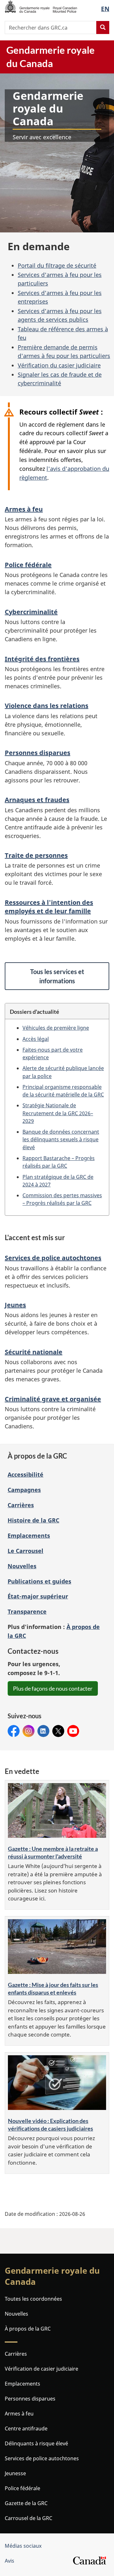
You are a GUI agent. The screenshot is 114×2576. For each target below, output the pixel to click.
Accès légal (36, 1039)
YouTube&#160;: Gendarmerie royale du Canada (73, 1731)
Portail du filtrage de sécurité (57, 265)
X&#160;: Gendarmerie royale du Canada (58, 1731)
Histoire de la (33, 1520)
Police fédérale (28, 565)
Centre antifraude (26, 2428)
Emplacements (29, 1535)
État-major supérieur (38, 1596)
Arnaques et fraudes (37, 800)
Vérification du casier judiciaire (59, 365)
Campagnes (24, 1490)
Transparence (27, 1611)
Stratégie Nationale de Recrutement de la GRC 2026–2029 (58, 1113)
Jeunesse (15, 2473)
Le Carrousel (25, 1551)
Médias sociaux (23, 2546)
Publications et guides (39, 1581)
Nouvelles (22, 1566)
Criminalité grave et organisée (53, 1399)
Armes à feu (24, 509)
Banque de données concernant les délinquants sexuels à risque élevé (61, 1140)
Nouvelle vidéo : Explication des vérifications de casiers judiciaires (51, 2125)
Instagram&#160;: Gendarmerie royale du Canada (28, 1731)
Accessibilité (25, 1474)
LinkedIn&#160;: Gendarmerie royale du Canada (43, 1731)
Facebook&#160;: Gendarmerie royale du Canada (14, 1731)
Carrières (21, 1505)
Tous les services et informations (57, 976)
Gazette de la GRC (26, 2503)
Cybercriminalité (31, 612)
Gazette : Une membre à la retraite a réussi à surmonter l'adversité (53, 1852)
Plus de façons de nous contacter (53, 1688)
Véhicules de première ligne (56, 1028)
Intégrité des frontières (42, 659)
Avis (9, 2561)
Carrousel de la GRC (28, 2518)
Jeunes (15, 1305)
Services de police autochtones (53, 1258)
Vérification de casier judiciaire (41, 2369)
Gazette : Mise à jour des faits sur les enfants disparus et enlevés (53, 1989)
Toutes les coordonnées (33, 2299)
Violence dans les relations (47, 706)
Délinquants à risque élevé (36, 2443)
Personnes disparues (38, 753)
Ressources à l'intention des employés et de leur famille (49, 907)
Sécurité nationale (34, 1352)
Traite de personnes (36, 855)
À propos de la (28, 2329)
